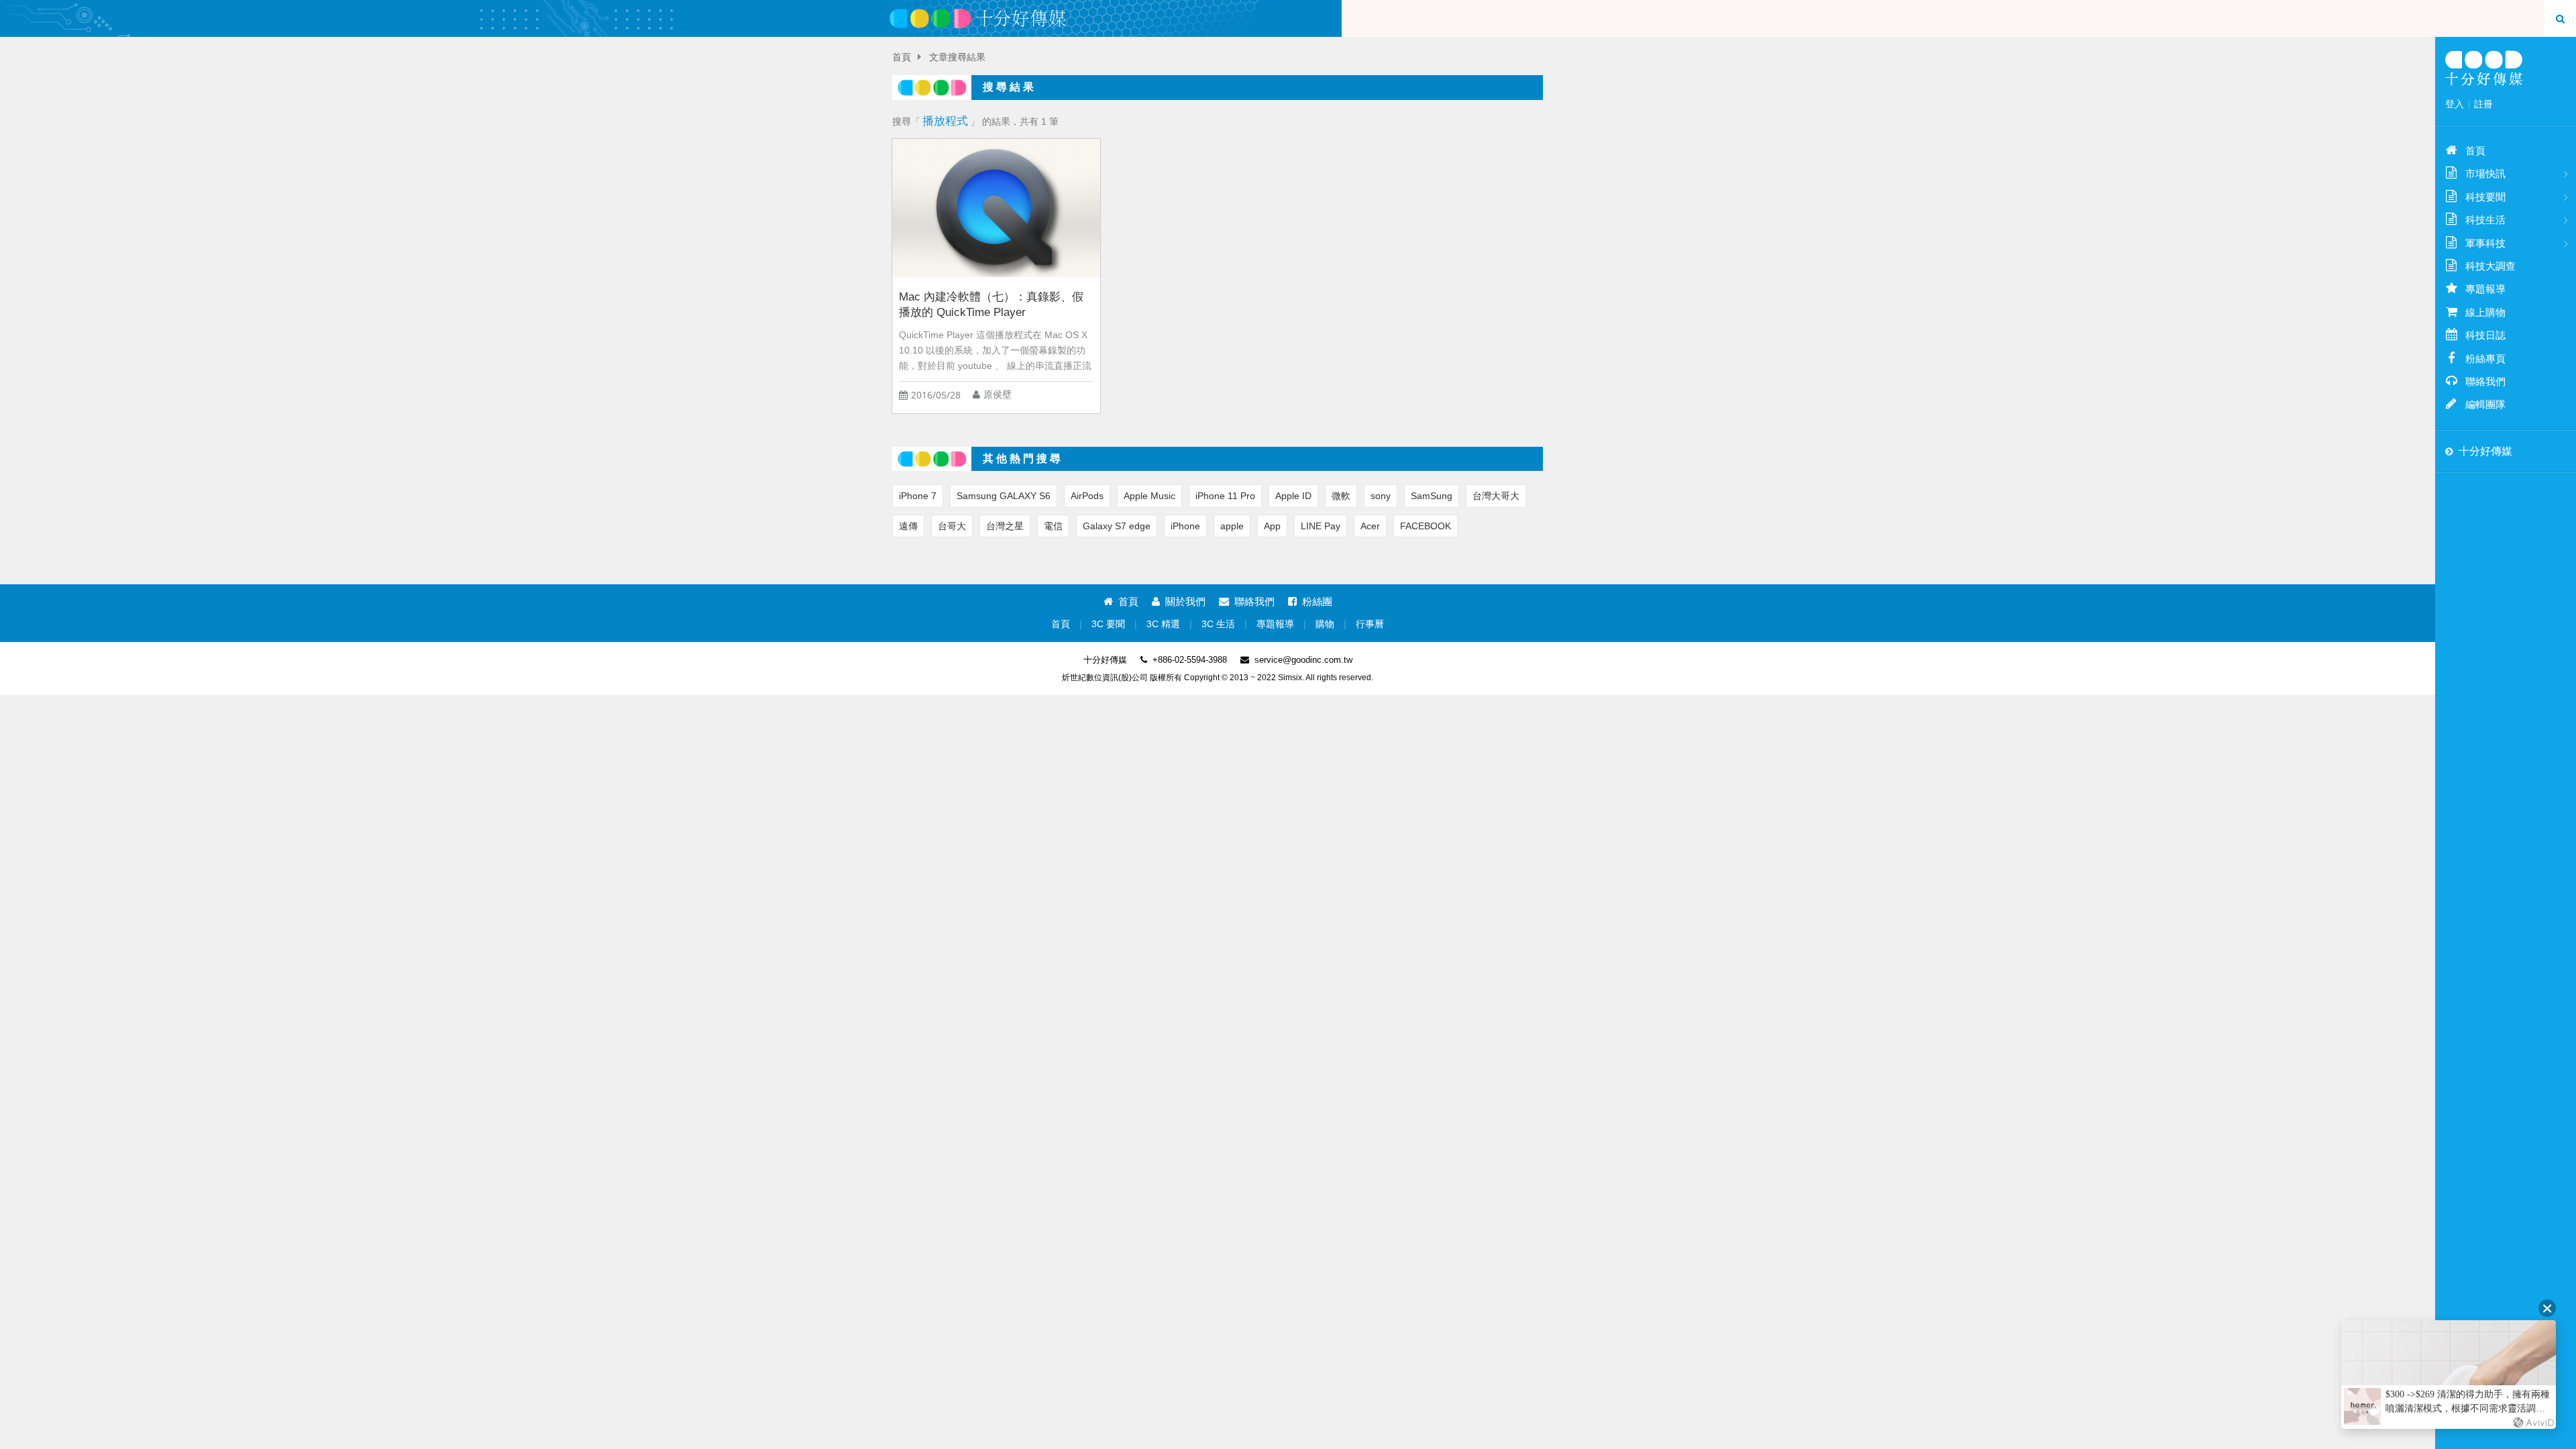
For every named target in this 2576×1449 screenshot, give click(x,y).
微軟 (1341, 496)
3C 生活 (1218, 624)
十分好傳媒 (2485, 451)
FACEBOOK (1426, 526)
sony (1381, 496)
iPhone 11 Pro (1225, 496)
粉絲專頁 (2485, 359)
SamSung (1432, 496)
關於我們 (1185, 601)
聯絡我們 (1254, 601)
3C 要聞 (1108, 624)
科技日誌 (2485, 335)
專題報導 (1275, 624)
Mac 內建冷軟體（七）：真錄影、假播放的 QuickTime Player (991, 305)
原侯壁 (998, 395)
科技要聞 (2485, 197)
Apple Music (1149, 496)
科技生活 (2485, 220)
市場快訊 (2485, 173)
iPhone (1185, 526)
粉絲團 (1317, 601)
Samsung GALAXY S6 (1004, 496)
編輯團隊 (2485, 404)
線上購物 (2485, 312)
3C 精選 (1163, 624)
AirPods (1087, 496)
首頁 (902, 57)
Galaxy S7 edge (1117, 526)
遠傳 (908, 526)
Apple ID (1293, 496)
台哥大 (952, 526)
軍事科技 (2485, 243)
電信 (1053, 526)
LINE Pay (1321, 526)
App (1272, 526)
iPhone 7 (918, 496)
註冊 (2483, 104)
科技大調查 (2490, 266)
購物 (1325, 624)
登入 (2455, 104)
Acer (1370, 526)
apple (1232, 526)
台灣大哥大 (1496, 496)
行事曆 (1370, 624)
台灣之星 (1005, 526)
